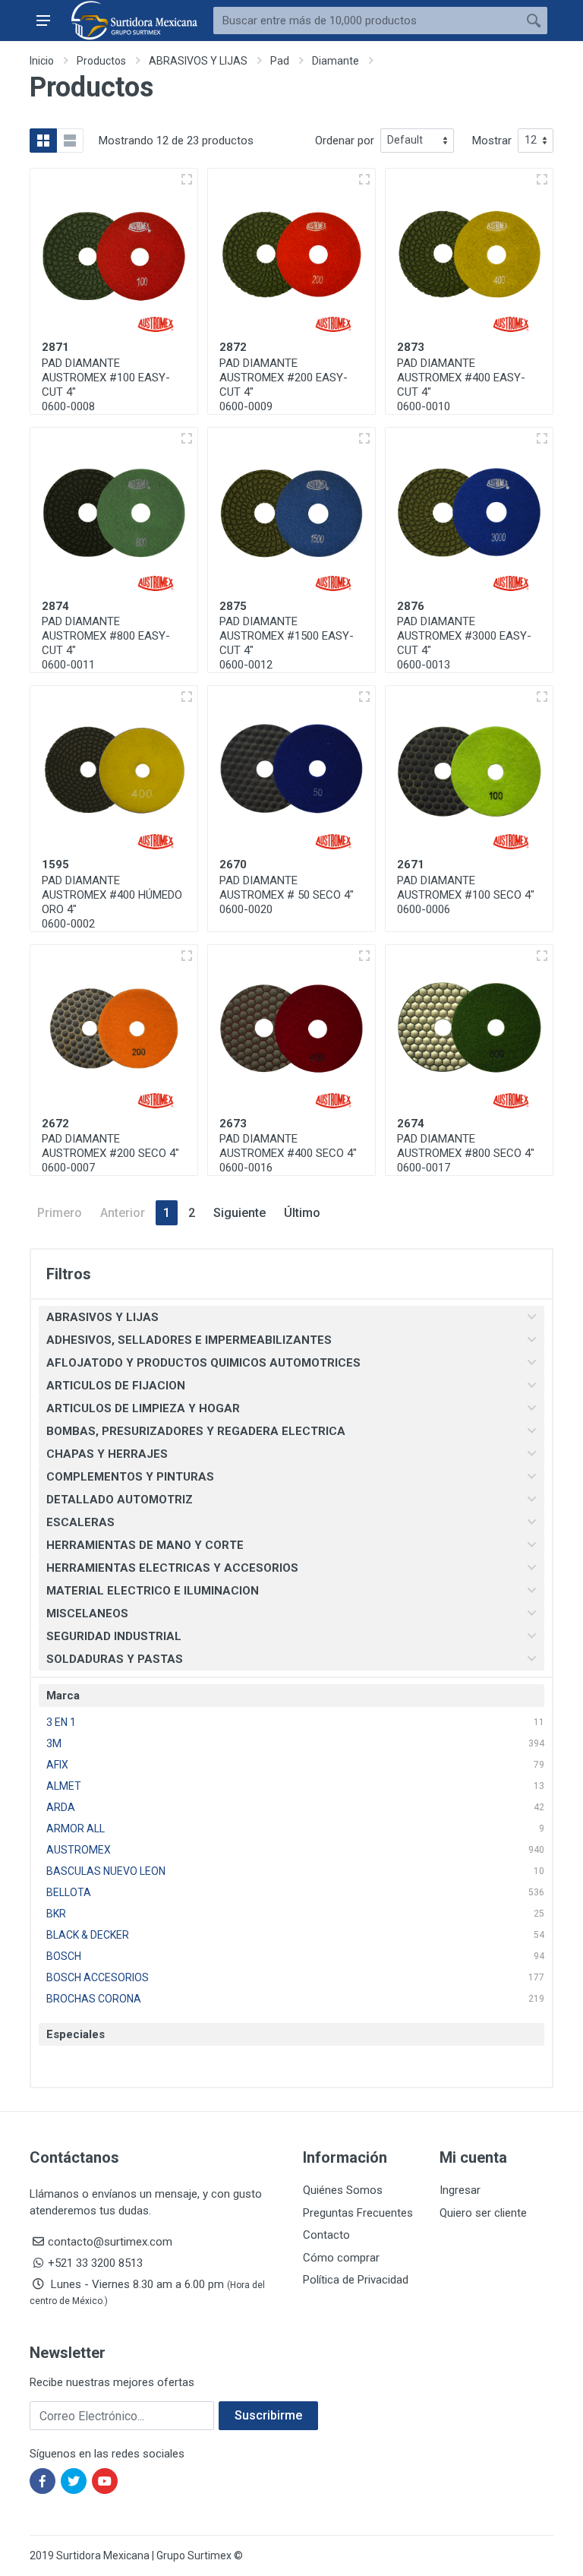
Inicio (42, 61)
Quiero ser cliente (483, 2213)
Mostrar (492, 141)
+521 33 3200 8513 (95, 2263)
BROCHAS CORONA (94, 1999)
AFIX (57, 1765)
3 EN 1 (61, 1722)
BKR (56, 1914)
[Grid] (43, 141)
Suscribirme (268, 2415)
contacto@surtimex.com (110, 2242)
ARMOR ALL (76, 1828)
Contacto (326, 2235)
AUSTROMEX (79, 1850)
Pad (280, 61)
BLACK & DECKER (88, 1935)
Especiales (76, 2034)
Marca (63, 1696)
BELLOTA (69, 1892)
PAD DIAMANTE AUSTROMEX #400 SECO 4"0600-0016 (288, 1153)
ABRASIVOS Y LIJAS (198, 61)
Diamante (336, 61)
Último (302, 1213)
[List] (70, 141)
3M (54, 1743)
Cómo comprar (341, 2258)
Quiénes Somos (343, 2190)
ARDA (61, 1807)
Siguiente (240, 1213)
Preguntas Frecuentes (358, 2213)
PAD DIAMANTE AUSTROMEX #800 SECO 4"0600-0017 (466, 1153)
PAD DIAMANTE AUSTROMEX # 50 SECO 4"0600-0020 (287, 895)
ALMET (64, 1786)
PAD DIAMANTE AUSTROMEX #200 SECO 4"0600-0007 (110, 1153)
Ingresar (460, 2190)
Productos (101, 61)
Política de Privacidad (356, 2280)
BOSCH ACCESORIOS (98, 1977)
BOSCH (64, 1956)
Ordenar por (345, 141)
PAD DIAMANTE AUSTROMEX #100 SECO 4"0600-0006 (466, 895)
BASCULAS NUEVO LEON (106, 1871)
